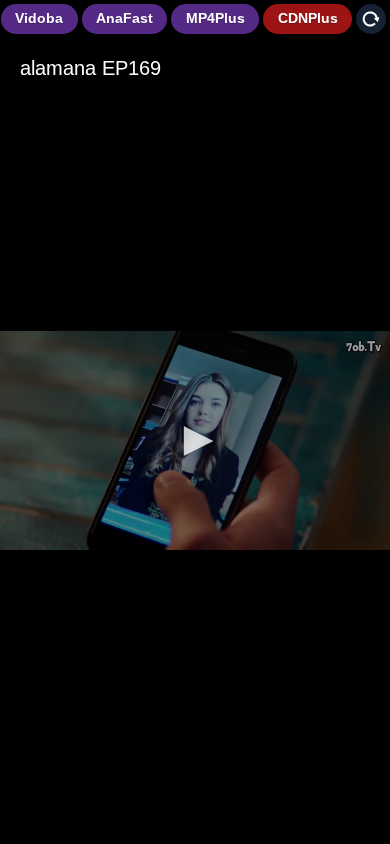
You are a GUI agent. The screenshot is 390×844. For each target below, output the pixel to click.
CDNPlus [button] (308, 18)
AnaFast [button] (124, 18)
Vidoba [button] (39, 18)
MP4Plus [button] (215, 18)
